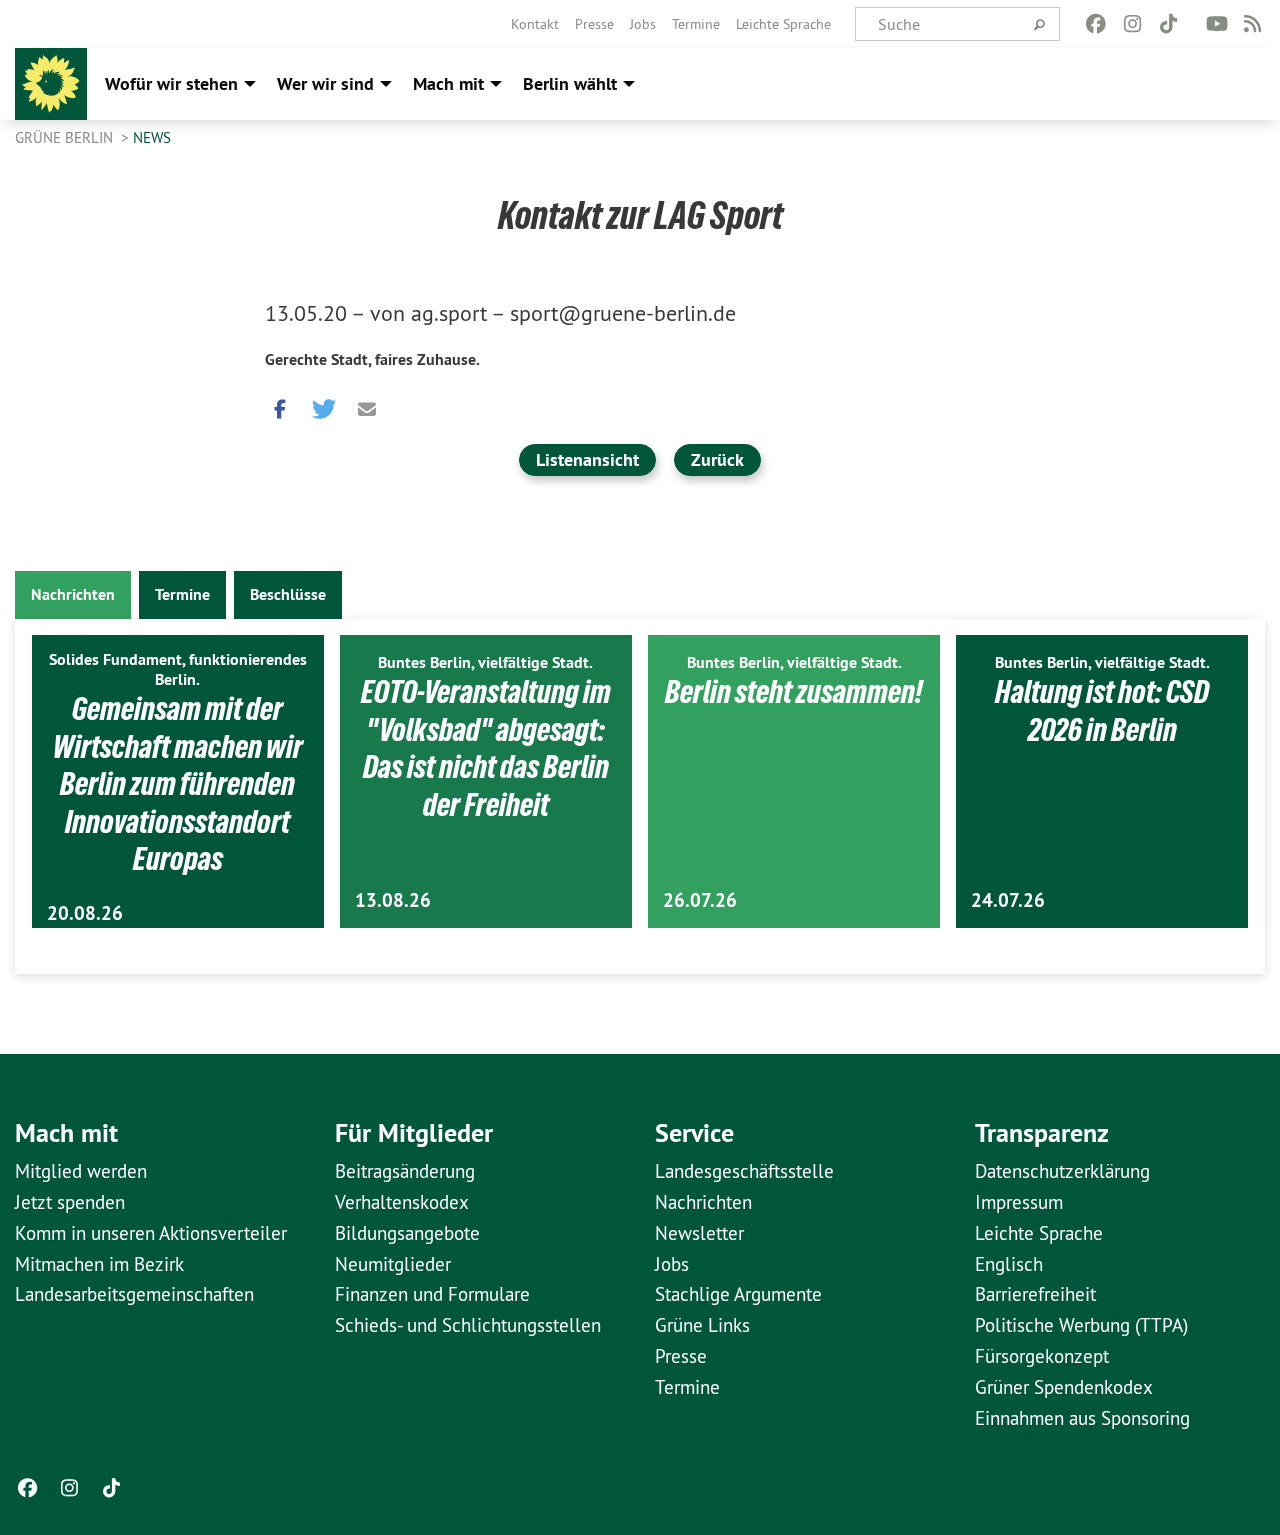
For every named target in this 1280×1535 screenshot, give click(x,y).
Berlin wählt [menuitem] (570, 83)
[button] (280, 404)
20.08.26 (85, 913)
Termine (696, 24)
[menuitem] (535, 24)
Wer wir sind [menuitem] (325, 83)
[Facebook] (1096, 24)
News (152, 137)
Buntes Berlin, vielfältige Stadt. (485, 662)
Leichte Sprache (783, 24)
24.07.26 (1008, 900)
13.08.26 (393, 900)
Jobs (643, 24)
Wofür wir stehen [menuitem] (171, 83)
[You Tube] (1216, 24)
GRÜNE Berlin (66, 137)
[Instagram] (1132, 24)
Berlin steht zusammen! (794, 692)
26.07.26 (700, 900)
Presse (594, 24)
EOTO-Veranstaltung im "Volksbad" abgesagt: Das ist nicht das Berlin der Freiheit (486, 748)
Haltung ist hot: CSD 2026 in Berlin (1102, 711)
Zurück (717, 459)
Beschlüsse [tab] (288, 594)
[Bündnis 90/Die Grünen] (51, 84)
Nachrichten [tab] (73, 594)
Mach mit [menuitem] (448, 83)
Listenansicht (587, 459)
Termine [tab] (182, 594)
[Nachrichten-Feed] (1253, 24)
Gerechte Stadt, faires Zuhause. (372, 359)
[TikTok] (1168, 24)
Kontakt (535, 24)
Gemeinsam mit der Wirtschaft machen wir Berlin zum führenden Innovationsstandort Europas (178, 784)
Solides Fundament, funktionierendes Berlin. (178, 669)
